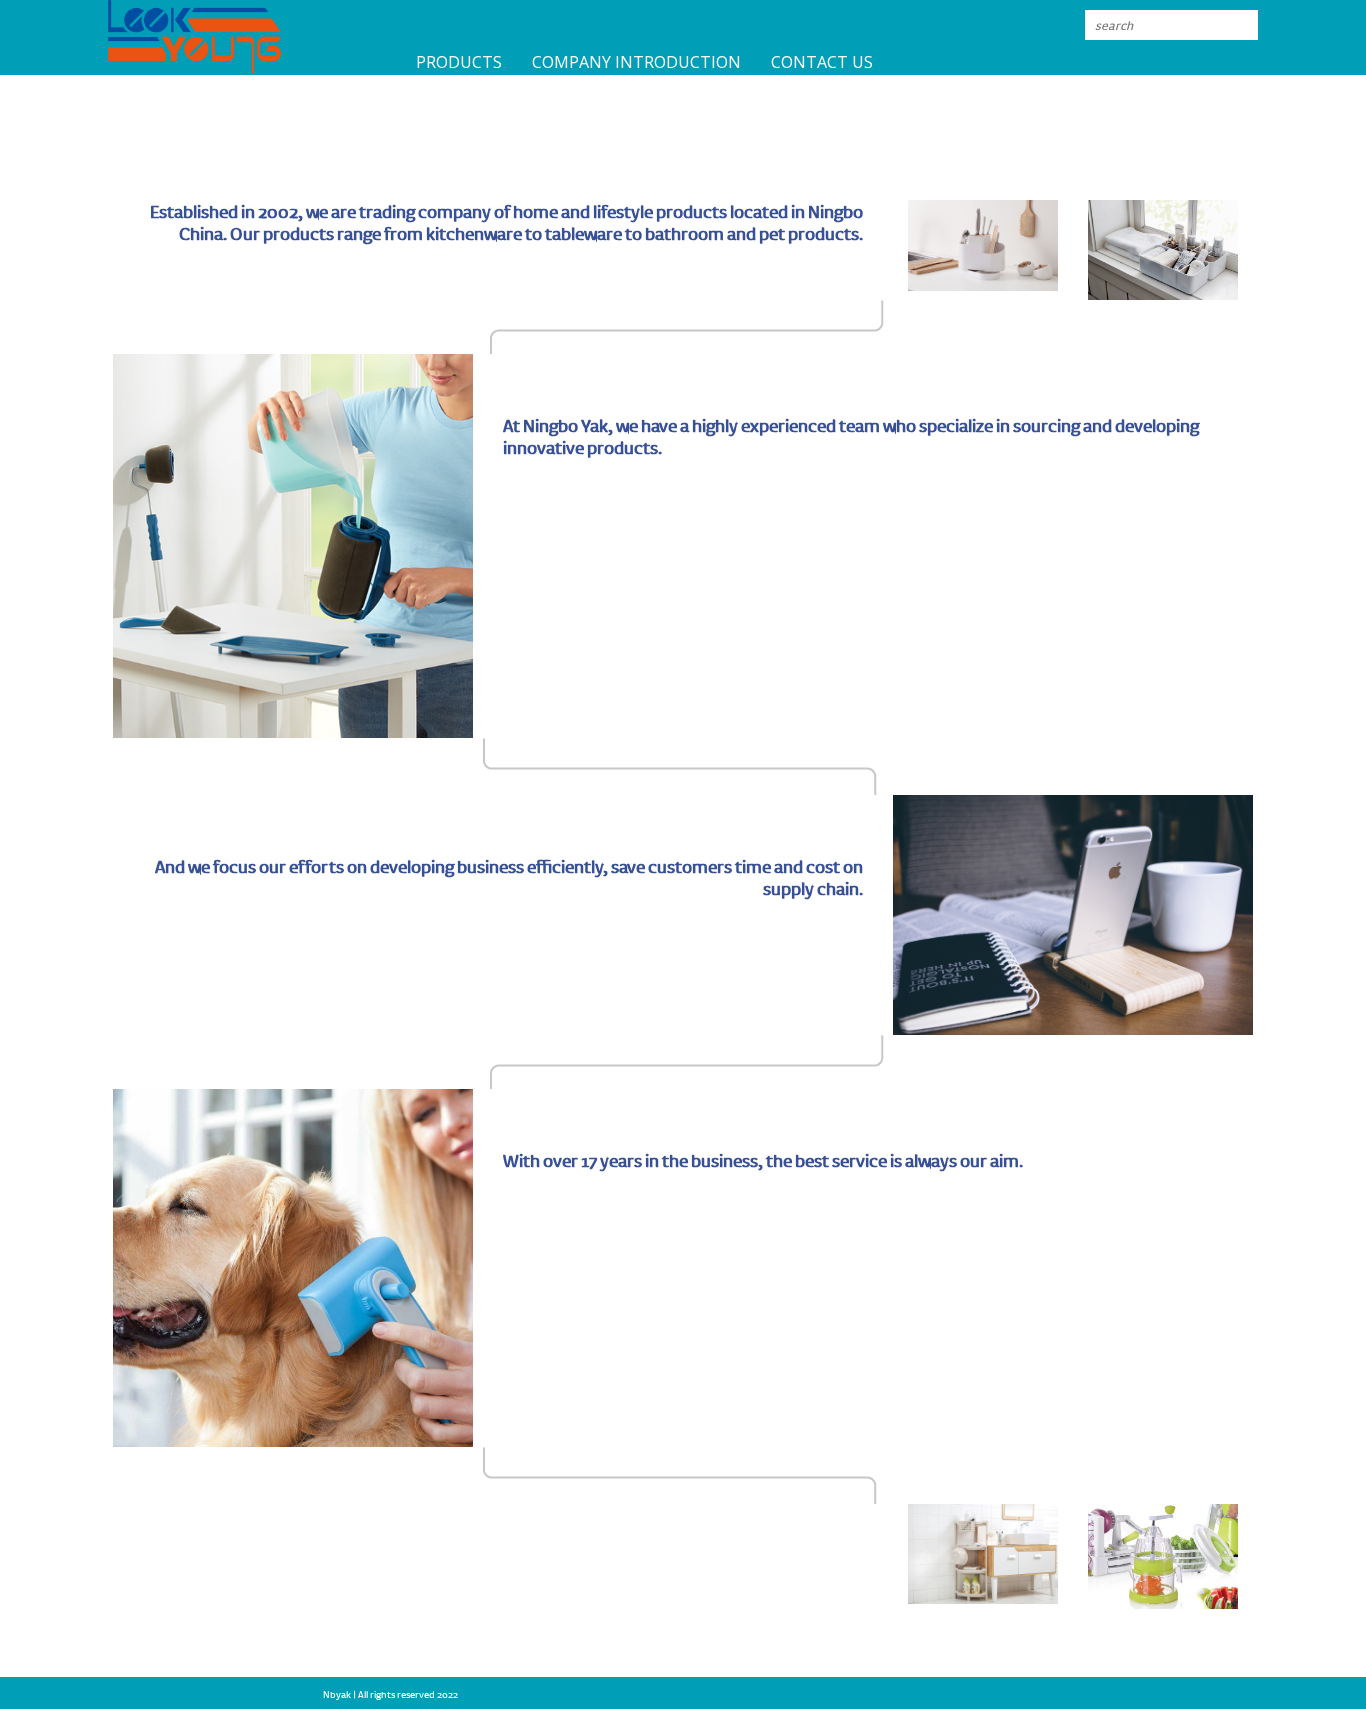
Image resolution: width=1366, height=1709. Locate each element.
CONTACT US (822, 62)
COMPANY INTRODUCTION (636, 62)
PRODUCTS (459, 62)
